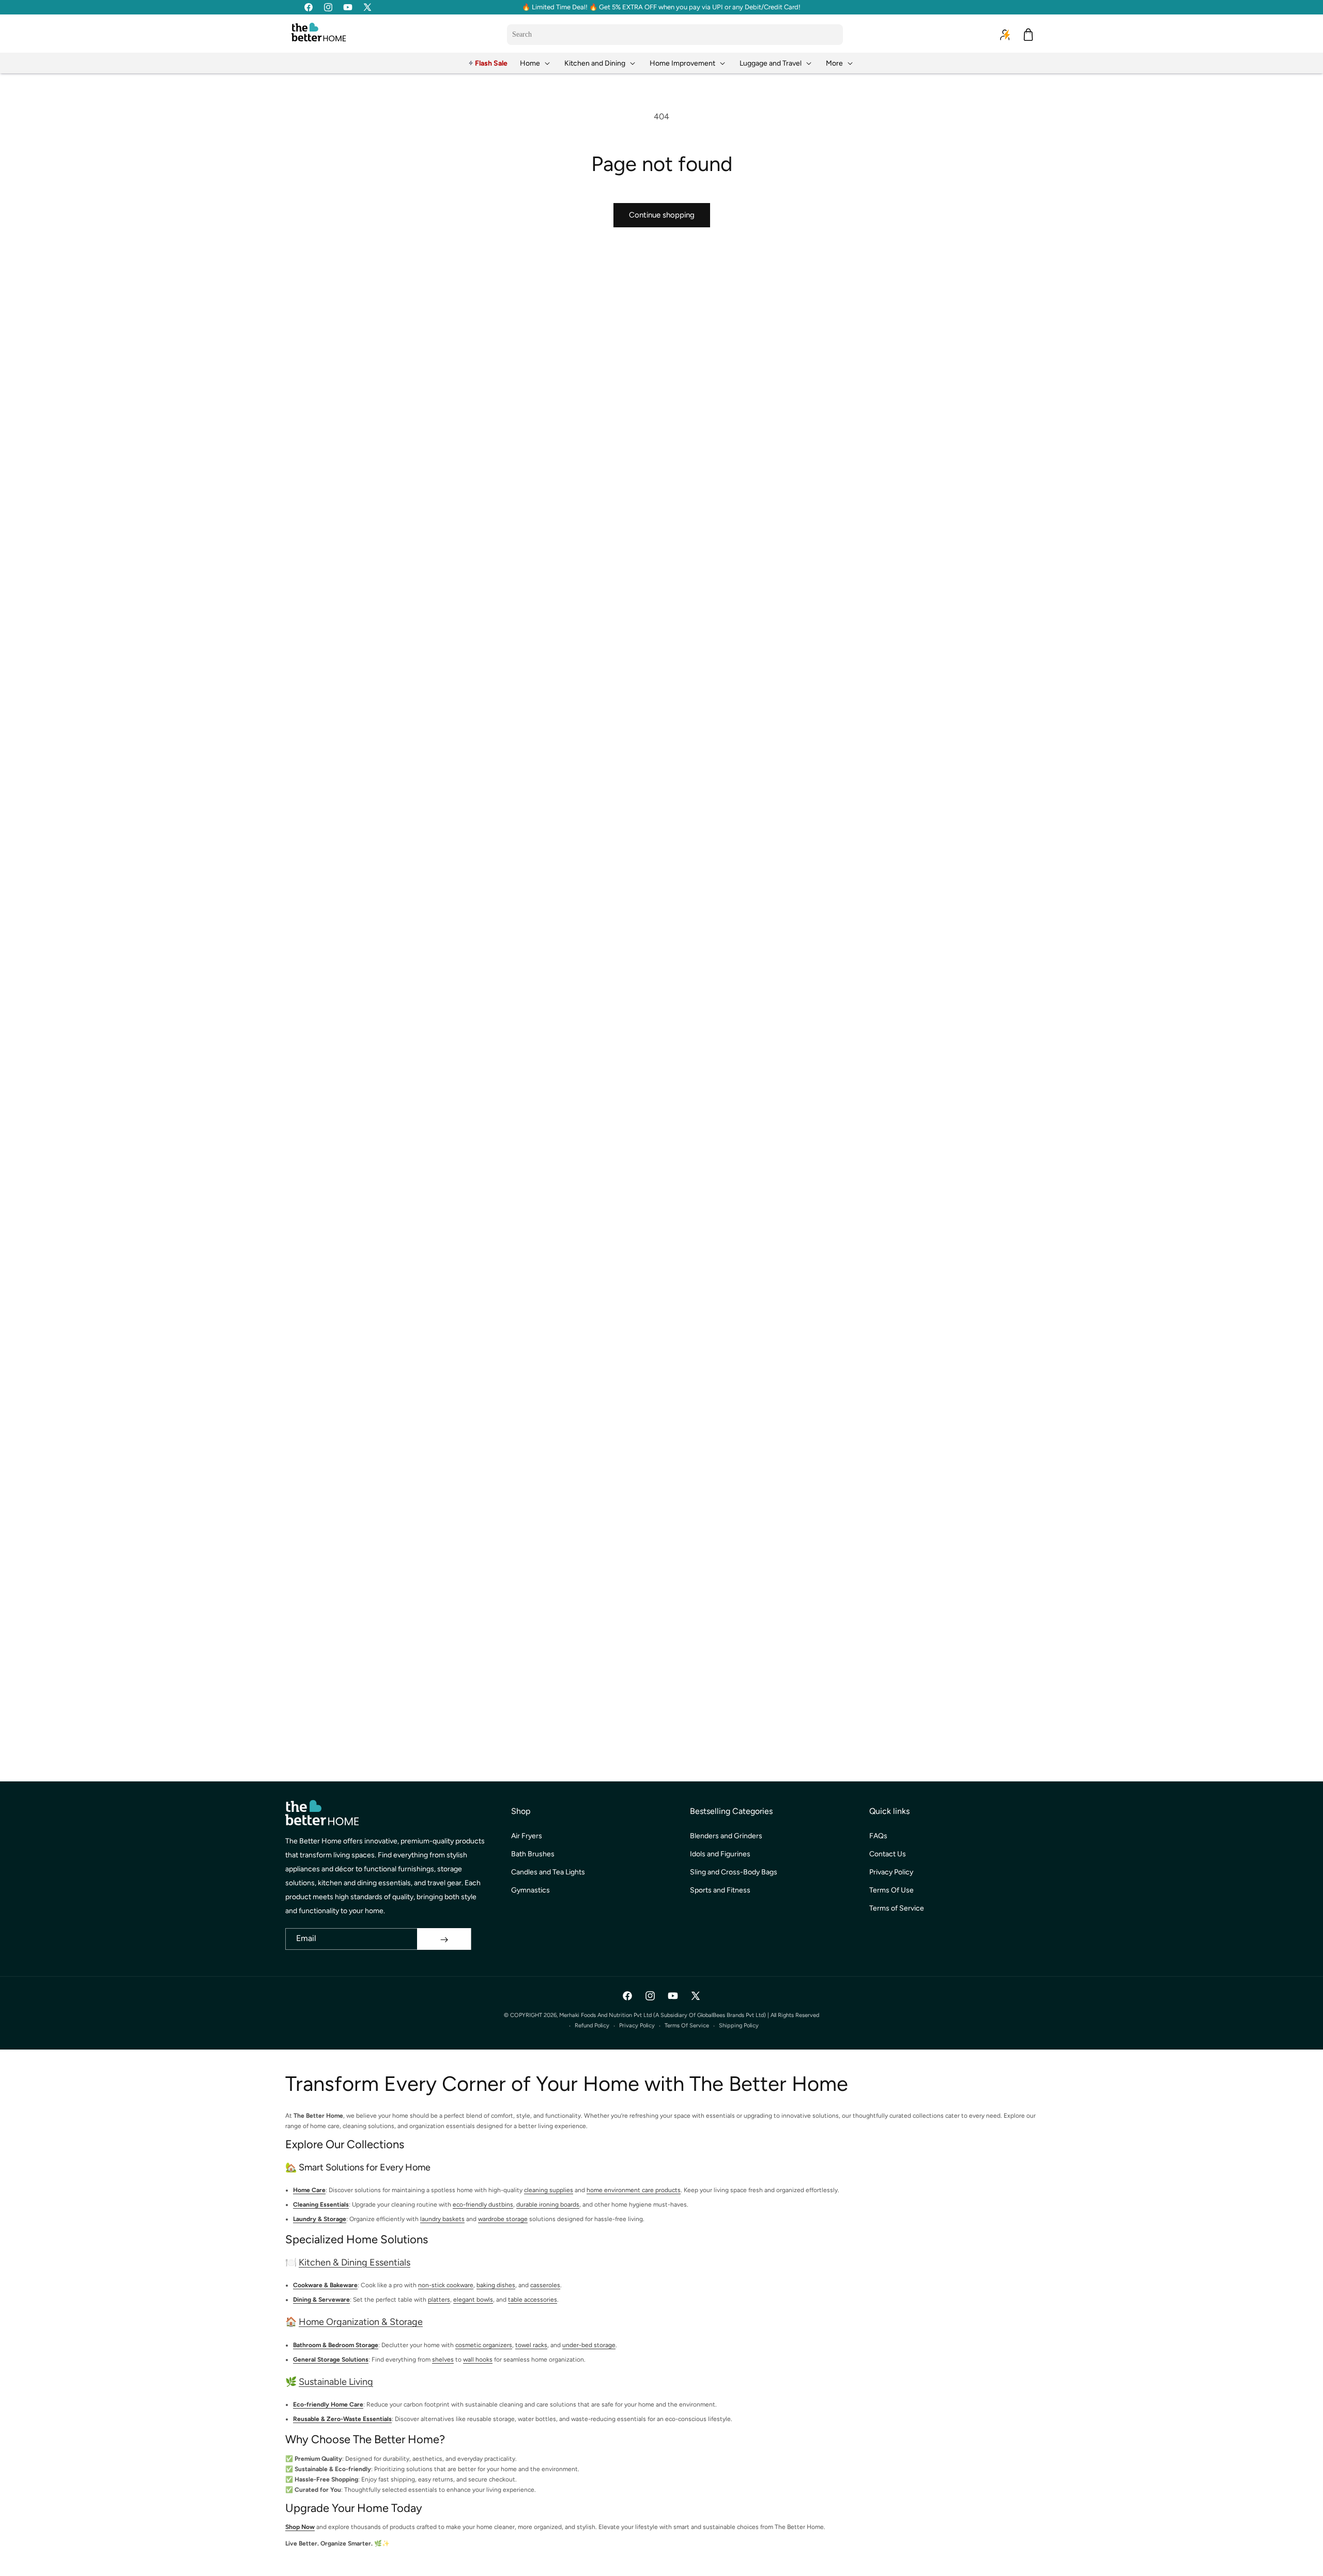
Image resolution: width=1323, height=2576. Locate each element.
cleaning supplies (549, 2191)
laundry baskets (442, 2220)
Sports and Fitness (720, 1891)
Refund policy (592, 2026)
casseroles (545, 2286)
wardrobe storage (503, 2220)
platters (439, 2300)
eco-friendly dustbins (483, 2205)
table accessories (533, 2300)
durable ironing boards (548, 2205)
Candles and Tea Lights (548, 1873)
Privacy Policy (891, 1873)
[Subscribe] (444, 1939)
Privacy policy (637, 2026)
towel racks (531, 2345)
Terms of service (687, 2026)
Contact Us (888, 1855)
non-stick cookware (446, 2286)
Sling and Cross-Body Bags (734, 1873)
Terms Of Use (891, 1891)
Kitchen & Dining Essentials (355, 2263)
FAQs (878, 1836)
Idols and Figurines (720, 1855)
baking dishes (496, 2286)
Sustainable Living (336, 2382)
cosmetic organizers (484, 2345)
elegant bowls (473, 2300)
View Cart (897, 2559)
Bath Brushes (533, 1855)
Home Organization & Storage (361, 2322)
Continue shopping (662, 215)
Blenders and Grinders (726, 1836)
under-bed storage (589, 2345)
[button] (536, 63)
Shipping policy (739, 2026)
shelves (443, 2360)
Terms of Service (897, 1909)
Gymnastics (530, 1891)
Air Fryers (527, 1836)
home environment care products (634, 2191)
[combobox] (675, 35)
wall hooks (478, 2360)
